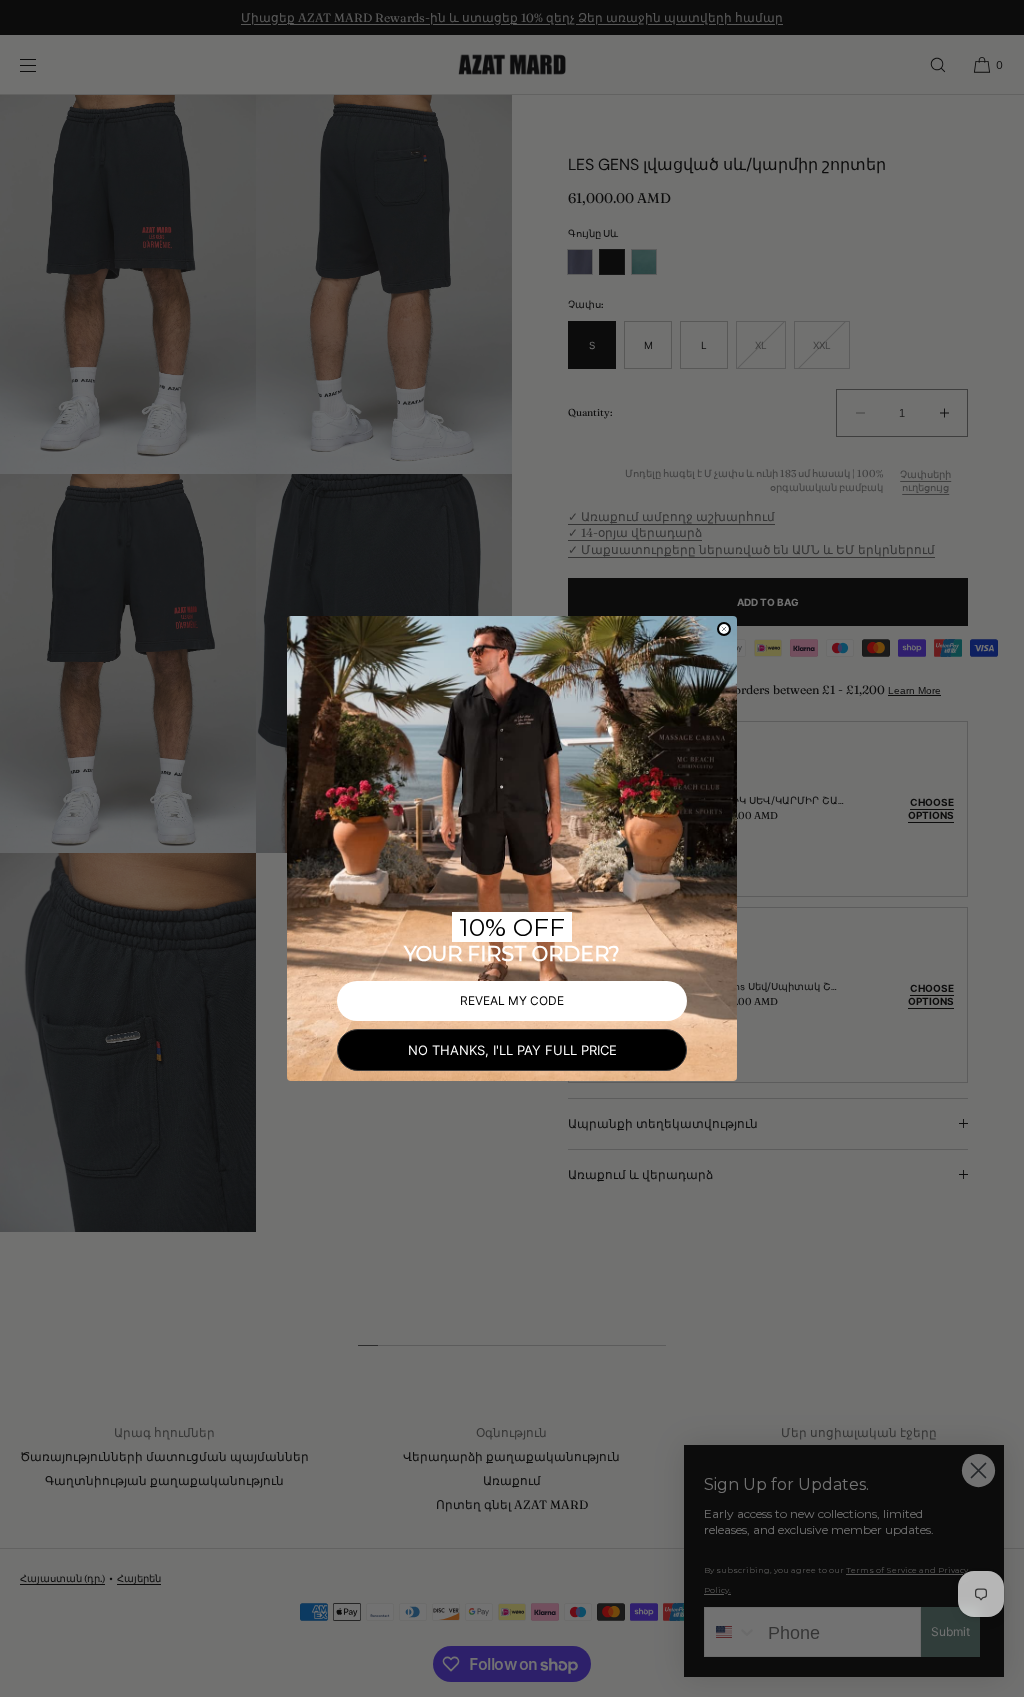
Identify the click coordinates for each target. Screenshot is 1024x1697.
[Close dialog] (724, 629)
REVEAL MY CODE (512, 1000)
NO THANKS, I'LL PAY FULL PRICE (512, 1050)
